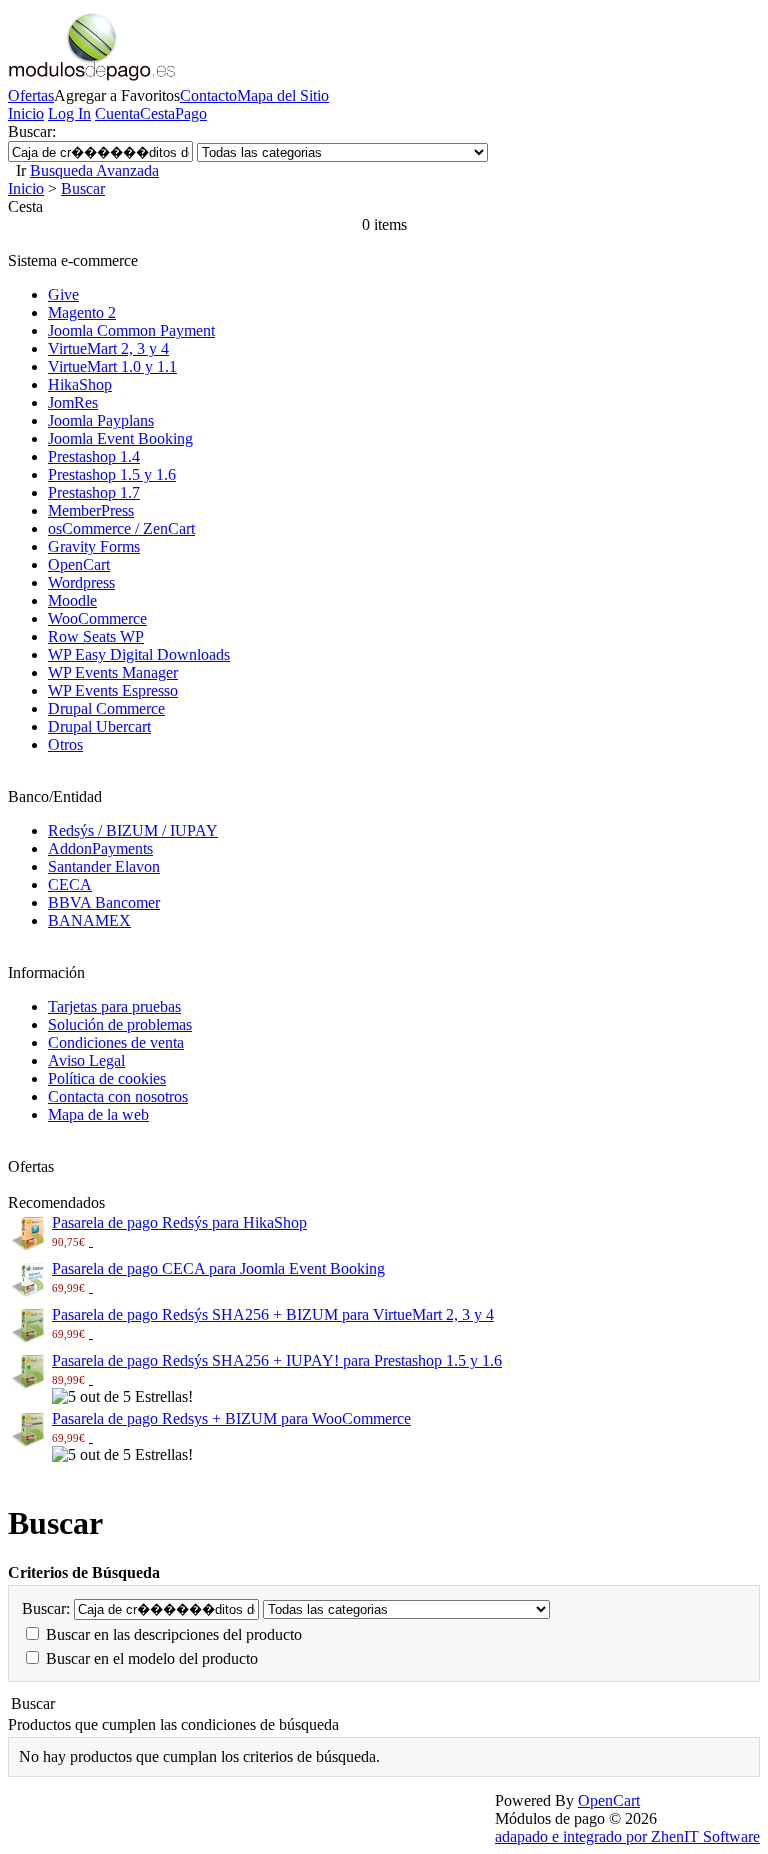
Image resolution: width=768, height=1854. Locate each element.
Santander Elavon (104, 866)
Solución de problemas (120, 1024)
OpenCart (79, 564)
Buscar (83, 188)
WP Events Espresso (113, 690)
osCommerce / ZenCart (121, 528)
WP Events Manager (113, 672)
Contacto (208, 95)
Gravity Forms (94, 546)
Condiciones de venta (116, 1042)
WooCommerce (97, 618)
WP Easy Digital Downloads (139, 654)
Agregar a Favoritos (117, 95)
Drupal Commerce (106, 708)
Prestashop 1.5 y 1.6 (112, 474)
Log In (69, 113)
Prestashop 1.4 (94, 456)
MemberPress (91, 510)
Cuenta (117, 113)
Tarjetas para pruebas (114, 1006)
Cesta (157, 113)
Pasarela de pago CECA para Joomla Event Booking (218, 1268)
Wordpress (81, 582)
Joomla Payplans (101, 420)
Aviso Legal (86, 1060)
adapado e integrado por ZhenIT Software (627, 1836)
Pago (191, 113)
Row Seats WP (96, 636)
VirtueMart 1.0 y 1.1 (112, 366)
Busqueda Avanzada (94, 170)
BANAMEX (89, 920)
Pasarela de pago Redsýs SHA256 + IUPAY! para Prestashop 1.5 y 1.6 (277, 1360)
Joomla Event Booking (120, 438)
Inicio (26, 113)
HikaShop (80, 384)
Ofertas (31, 95)
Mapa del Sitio (283, 95)
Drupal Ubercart (99, 726)
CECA (70, 884)
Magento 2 (82, 312)
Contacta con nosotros (118, 1096)
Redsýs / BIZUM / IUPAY (133, 830)
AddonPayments (100, 848)
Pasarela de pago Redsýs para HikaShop (179, 1222)
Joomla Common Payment (131, 330)
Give (63, 294)
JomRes (73, 402)
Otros (65, 744)
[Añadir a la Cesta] (91, 1240)
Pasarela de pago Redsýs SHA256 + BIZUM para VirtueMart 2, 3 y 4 (273, 1314)
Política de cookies (107, 1078)
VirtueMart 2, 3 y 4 (108, 348)
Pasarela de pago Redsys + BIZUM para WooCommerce (231, 1418)
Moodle (72, 600)
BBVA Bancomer (104, 902)
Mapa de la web (98, 1114)
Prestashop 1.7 (94, 492)
